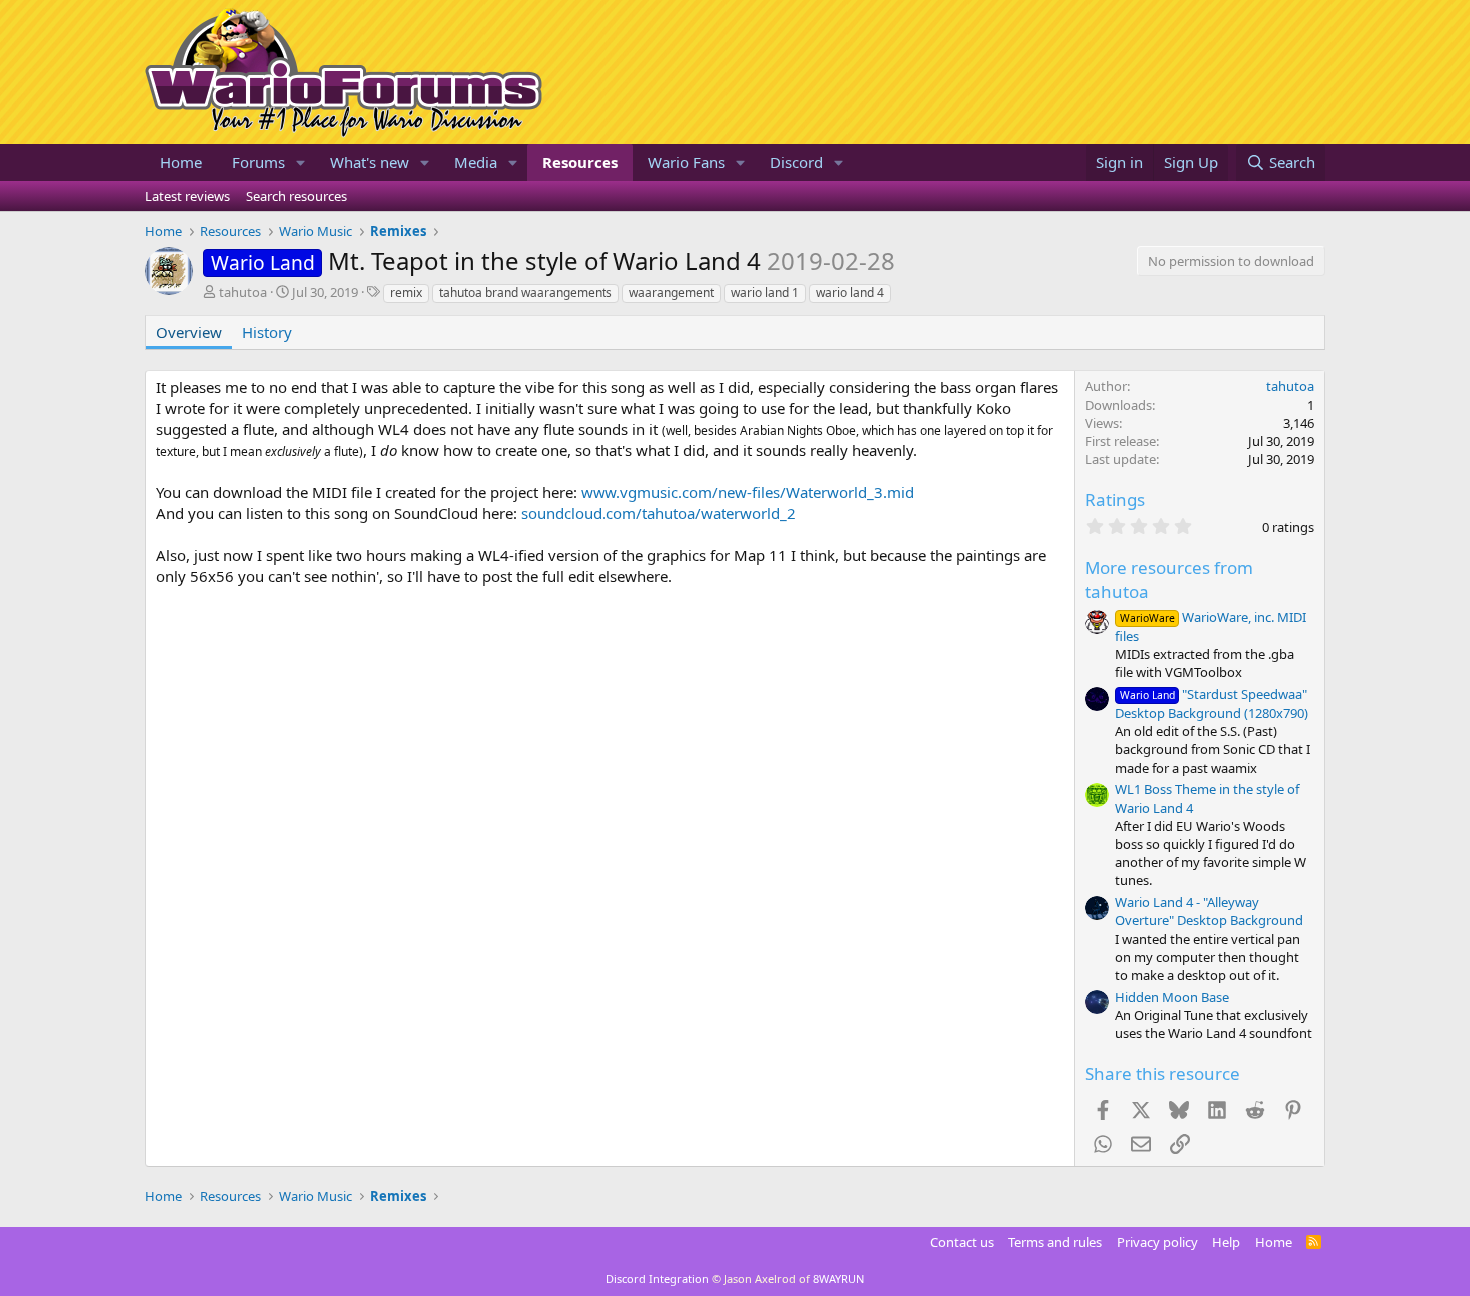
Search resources (296, 196)
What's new (369, 162)
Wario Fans (686, 162)
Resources (580, 162)
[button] (301, 162)
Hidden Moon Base (1172, 997)
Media (475, 162)
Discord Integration (657, 1278)
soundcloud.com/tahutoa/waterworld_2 (658, 513)
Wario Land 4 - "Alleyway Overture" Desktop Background (1209, 911)
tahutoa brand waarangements (525, 292)
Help (1226, 1242)
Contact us (962, 1242)
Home (181, 162)
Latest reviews (187, 196)
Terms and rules (1055, 1242)
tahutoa (243, 292)
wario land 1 (765, 292)
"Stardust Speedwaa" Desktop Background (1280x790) (1211, 703)
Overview (189, 332)
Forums (258, 162)
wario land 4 (850, 292)
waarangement (671, 292)
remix (406, 292)
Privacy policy (1157, 1242)
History (267, 332)
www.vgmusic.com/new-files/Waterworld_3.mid (747, 492)
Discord (796, 162)
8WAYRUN (838, 1278)
